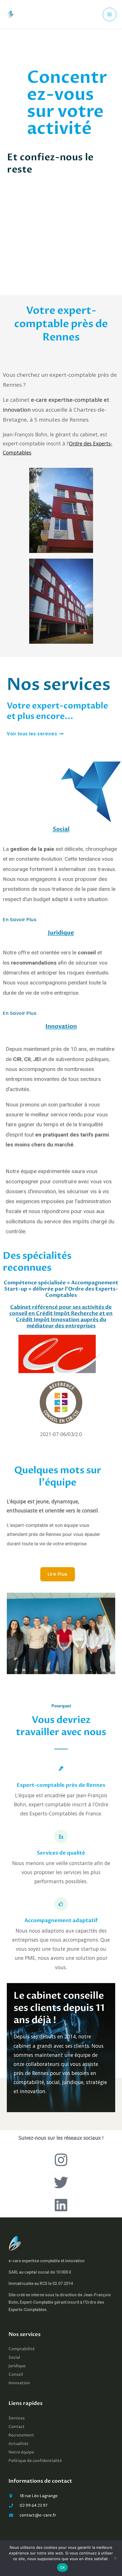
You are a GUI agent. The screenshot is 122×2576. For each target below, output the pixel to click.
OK (63, 2567)
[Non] (115, 2558)
